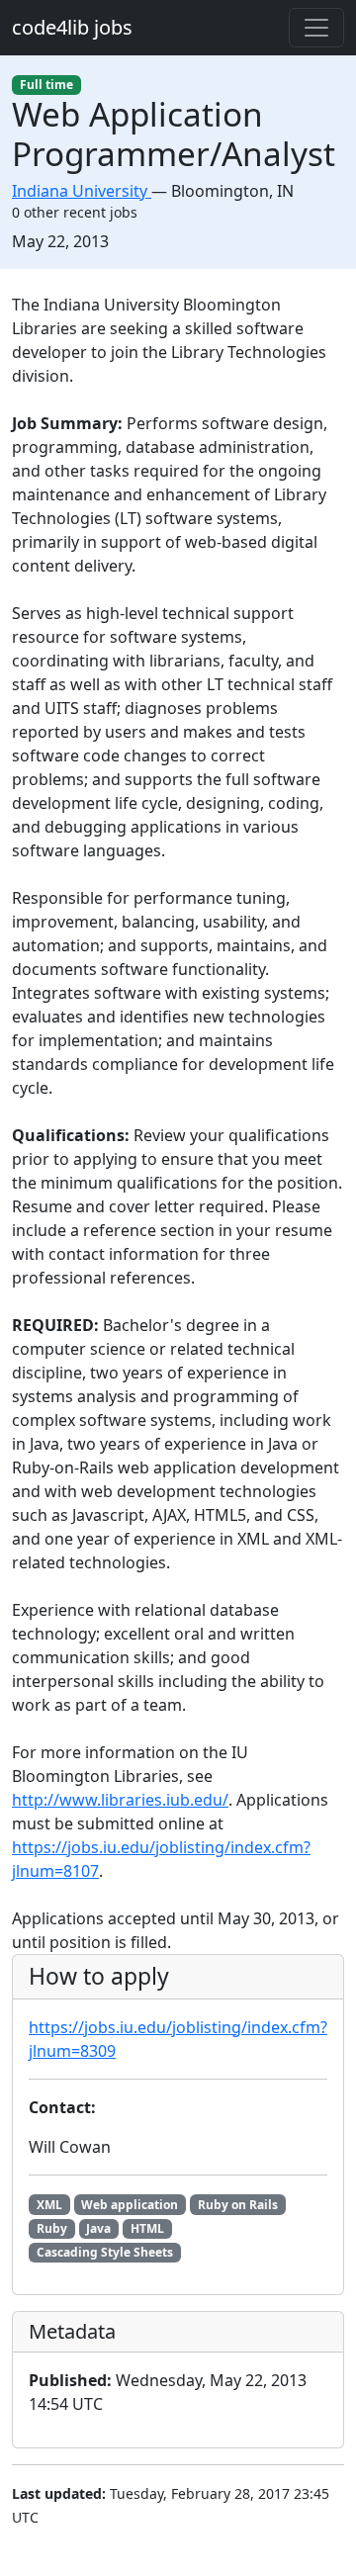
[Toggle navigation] (316, 28)
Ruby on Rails (238, 2205)
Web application (130, 2205)
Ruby (52, 2228)
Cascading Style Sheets (105, 2252)
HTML (147, 2228)
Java (98, 2228)
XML (49, 2205)
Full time (46, 85)
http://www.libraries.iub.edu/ (120, 1800)
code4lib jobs (72, 27)
